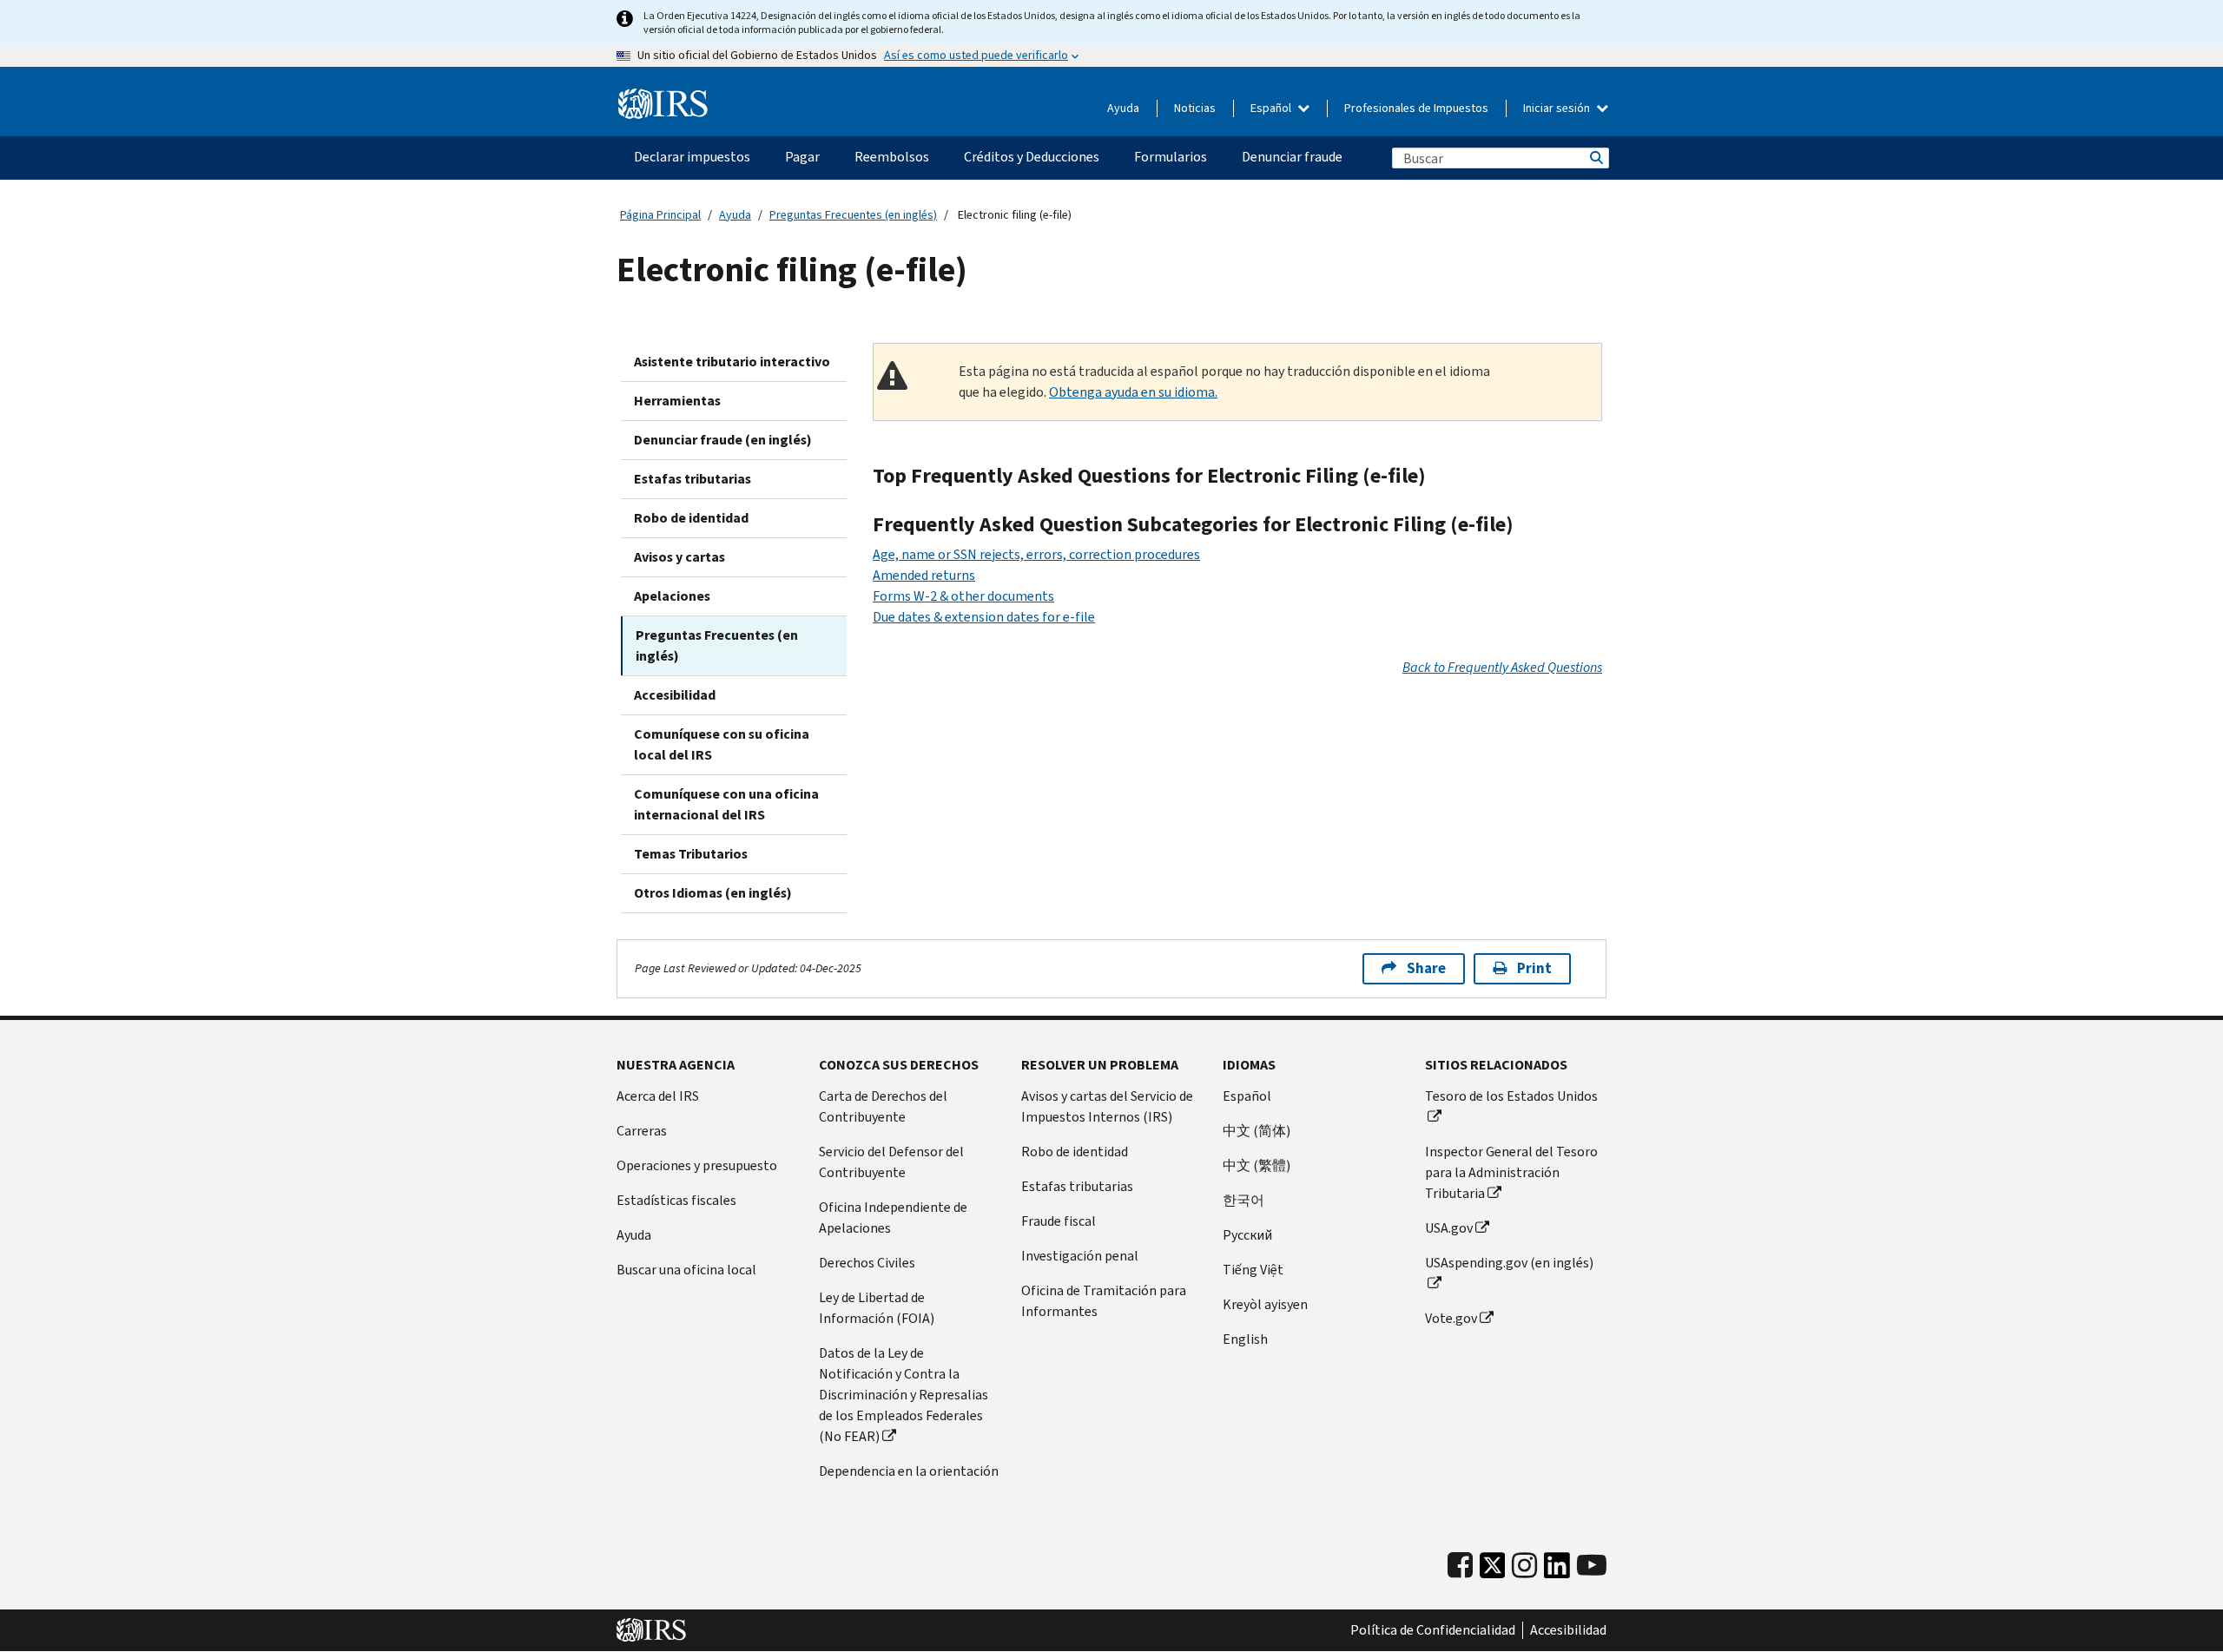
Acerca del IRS (658, 1096)
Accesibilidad (675, 695)
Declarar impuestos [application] (692, 157)
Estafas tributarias (693, 479)
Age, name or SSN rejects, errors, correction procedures (1036, 554)
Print (1534, 968)
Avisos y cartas (679, 557)
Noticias (1195, 108)
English (1245, 1339)
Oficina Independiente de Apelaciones (893, 1218)
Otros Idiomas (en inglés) (713, 893)
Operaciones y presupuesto (697, 1165)
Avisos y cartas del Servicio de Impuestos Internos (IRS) (1107, 1106)
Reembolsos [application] (892, 157)
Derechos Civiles (867, 1263)
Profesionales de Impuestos (1416, 108)
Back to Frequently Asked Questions (1502, 667)
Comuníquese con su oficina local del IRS (722, 744)
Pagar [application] (802, 157)
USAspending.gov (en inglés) (1509, 1263)
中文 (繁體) (1257, 1165)
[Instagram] (1524, 1566)
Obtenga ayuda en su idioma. (1133, 392)
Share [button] (1426, 968)
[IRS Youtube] (1592, 1566)
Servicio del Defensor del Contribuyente (891, 1162)
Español (1272, 108)
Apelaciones (672, 596)
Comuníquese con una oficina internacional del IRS (726, 804)
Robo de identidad (691, 518)
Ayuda (1123, 108)
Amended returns (924, 575)
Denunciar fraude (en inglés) (723, 440)
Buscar (1595, 158)
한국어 (1243, 1200)
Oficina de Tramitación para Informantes (1104, 1301)
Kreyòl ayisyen (1265, 1304)
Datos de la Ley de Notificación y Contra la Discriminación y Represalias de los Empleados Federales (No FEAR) (904, 1395)
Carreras (642, 1131)
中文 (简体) (1257, 1131)
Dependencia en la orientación (909, 1471)
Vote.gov (1451, 1318)
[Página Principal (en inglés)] (663, 104)
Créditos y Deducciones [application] (1032, 157)
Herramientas (677, 401)
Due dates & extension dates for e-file (984, 617)
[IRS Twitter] (1493, 1570)
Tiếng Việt (1253, 1270)
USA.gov (1449, 1228)
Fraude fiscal (1059, 1221)
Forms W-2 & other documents (963, 596)
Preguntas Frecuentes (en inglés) (853, 215)
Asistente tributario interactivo (732, 362)
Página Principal (660, 215)
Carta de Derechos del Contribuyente (883, 1106)
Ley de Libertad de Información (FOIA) (877, 1308)
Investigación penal (1080, 1256)
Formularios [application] (1171, 157)
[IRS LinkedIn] (1557, 1570)
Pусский (1247, 1235)
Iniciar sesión (1558, 108)
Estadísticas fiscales (676, 1200)
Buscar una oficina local (686, 1270)
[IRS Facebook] (1460, 1566)
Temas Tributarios (691, 854)
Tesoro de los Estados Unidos (1511, 1096)
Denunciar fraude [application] (1292, 157)
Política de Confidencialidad (1433, 1630)
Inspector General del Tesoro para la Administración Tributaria (1511, 1172)
